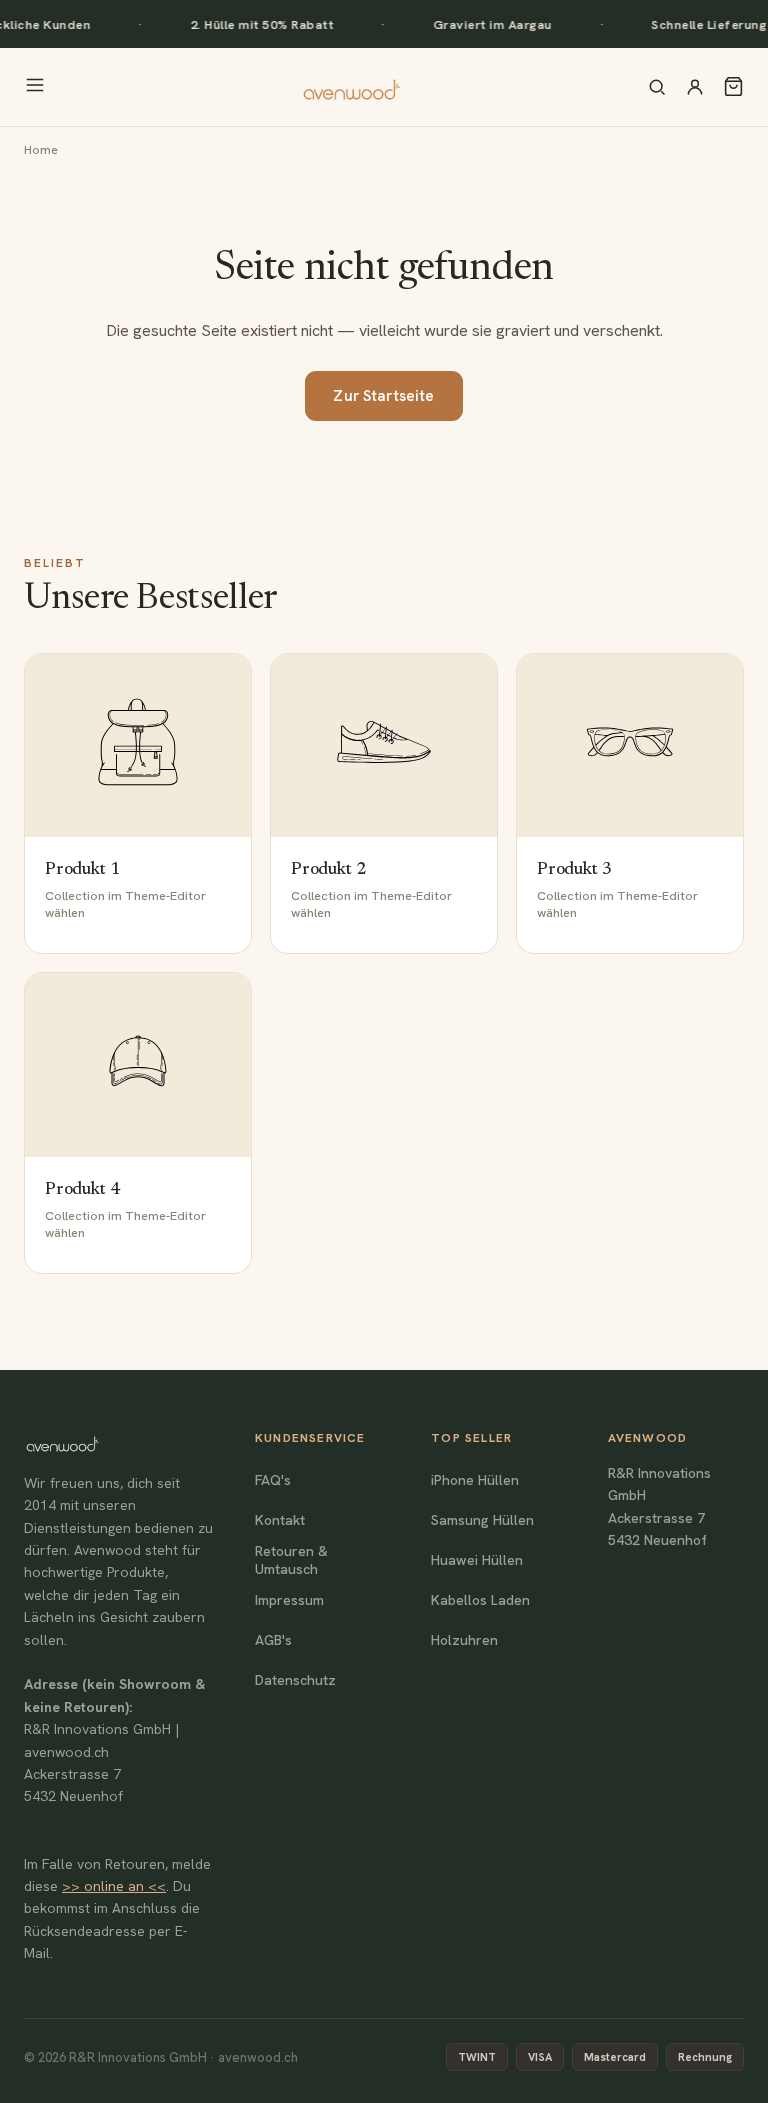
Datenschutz (295, 1680)
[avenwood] (351, 87)
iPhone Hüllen (475, 1480)
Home (41, 149)
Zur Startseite (383, 396)
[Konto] (695, 87)
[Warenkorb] (733, 86)
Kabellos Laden (480, 1600)
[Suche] (657, 87)
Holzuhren (464, 1640)
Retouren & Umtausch (291, 1560)
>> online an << (114, 1886)
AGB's (273, 1640)
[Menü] (35, 86)
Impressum (289, 1600)
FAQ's (273, 1480)
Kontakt (280, 1520)
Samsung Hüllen (482, 1520)
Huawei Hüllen (477, 1560)
